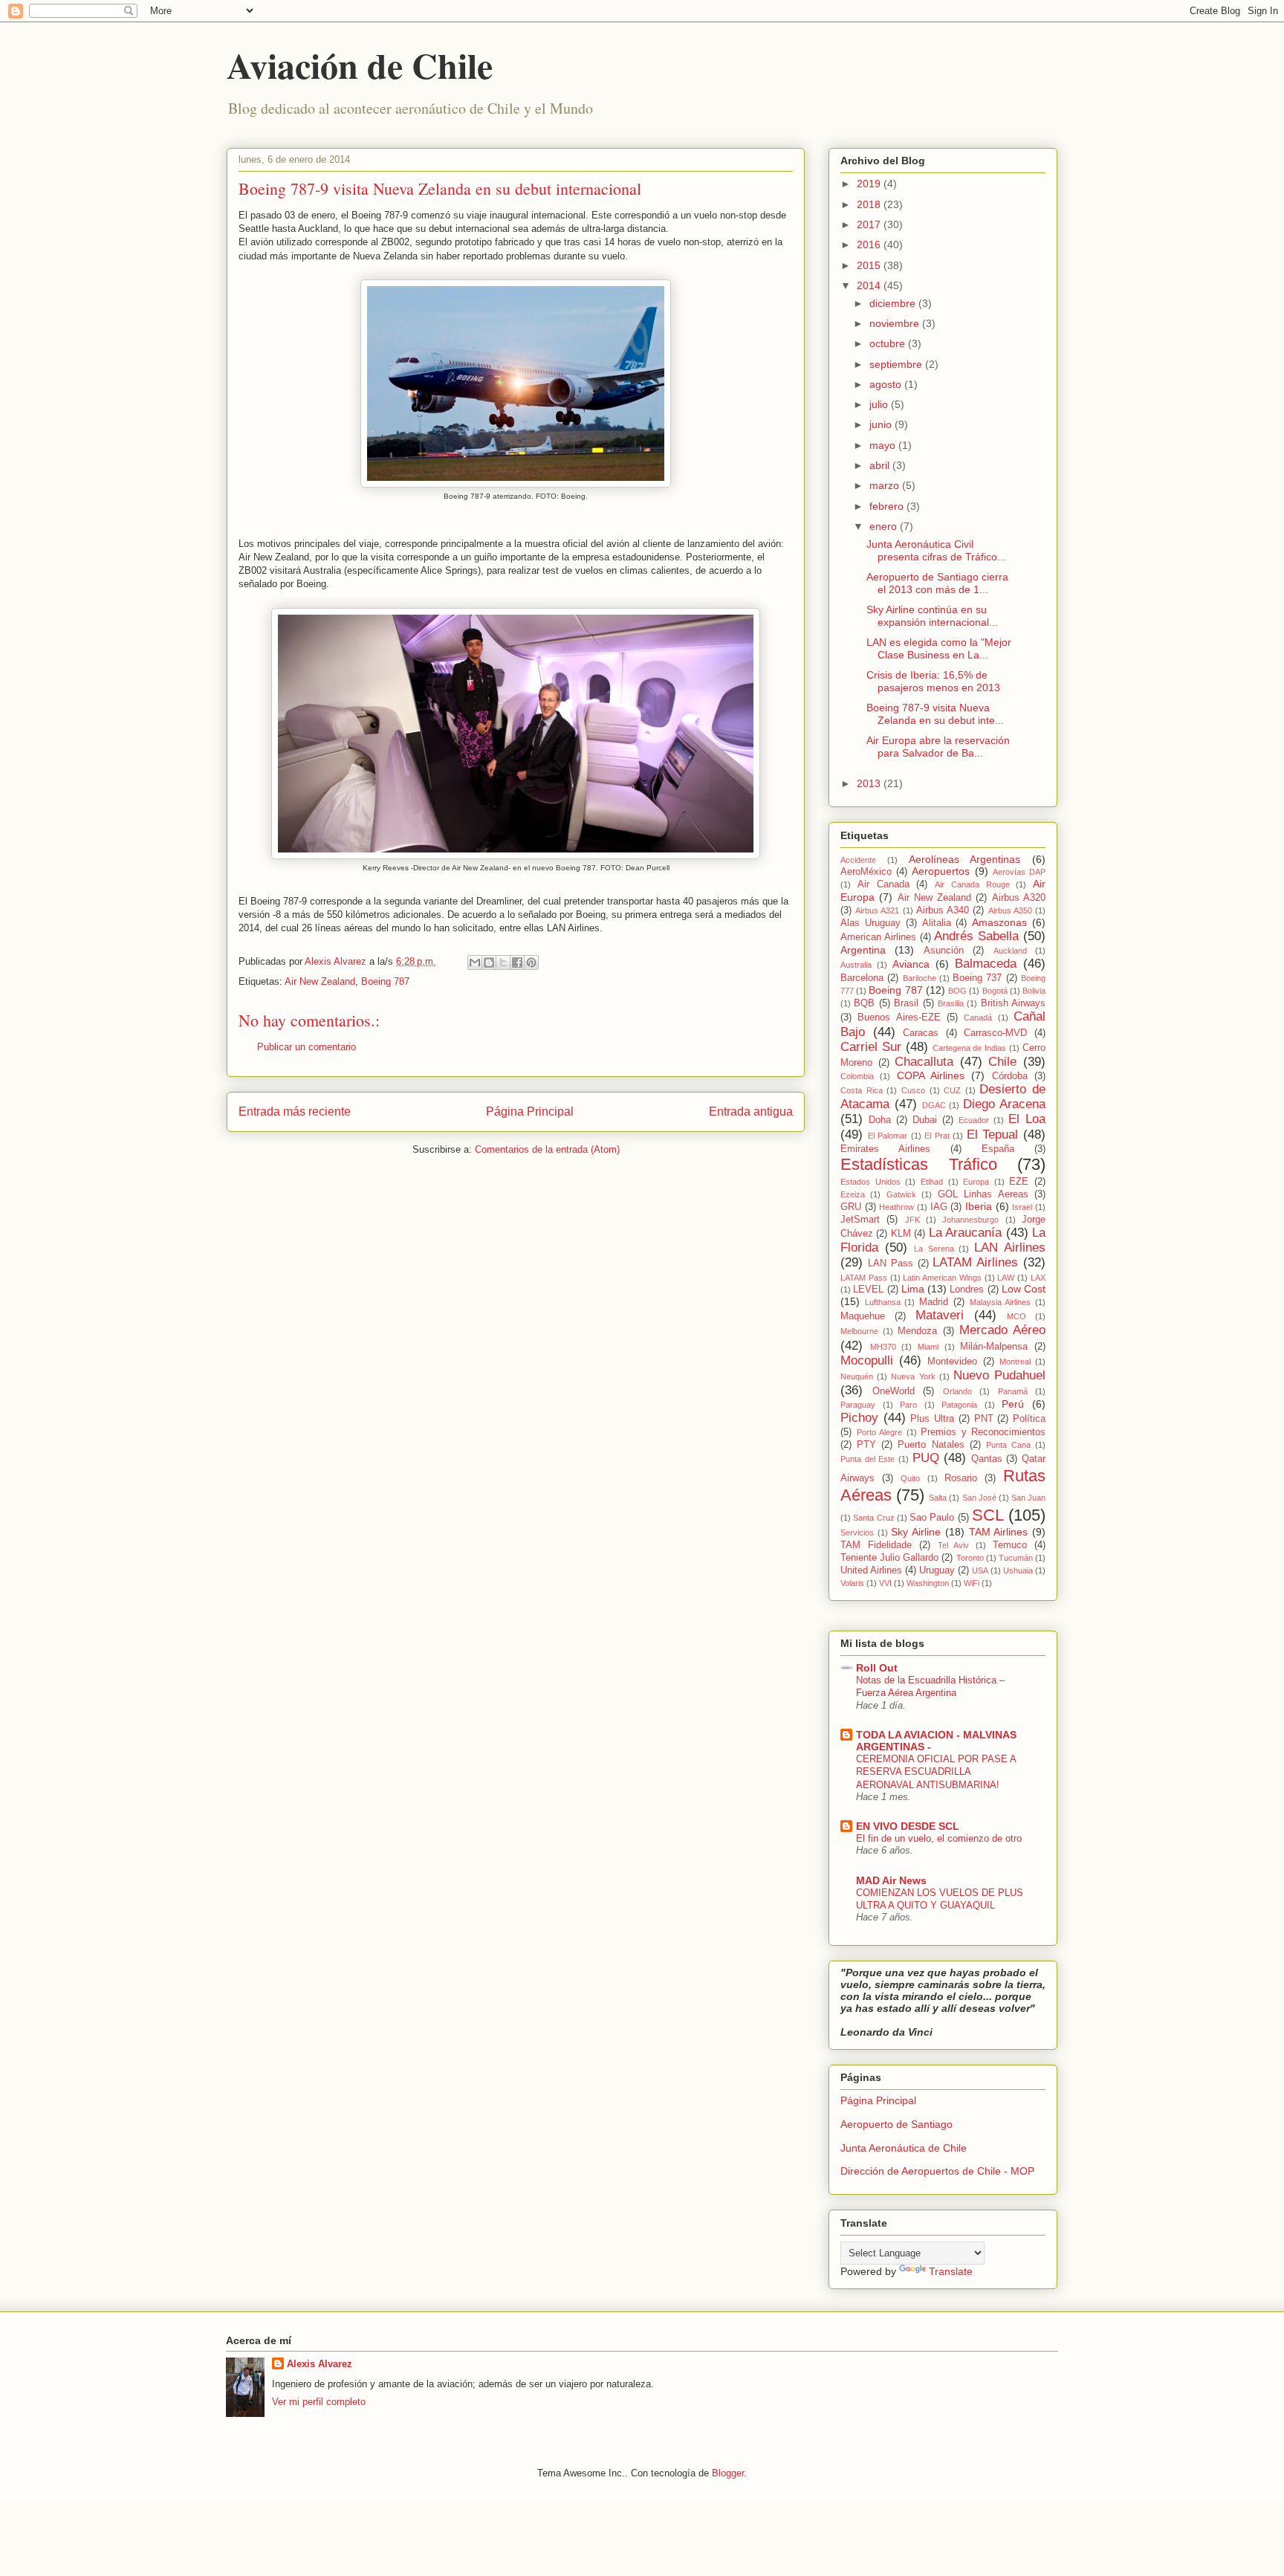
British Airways (1013, 1003)
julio (880, 404)
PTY (866, 1445)
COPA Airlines (931, 1075)
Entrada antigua (751, 1111)
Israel (1022, 1207)
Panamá (1013, 1391)
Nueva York (913, 1376)
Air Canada (883, 884)
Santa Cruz (873, 1518)
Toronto (970, 1558)
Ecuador (974, 1120)
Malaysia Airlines (1001, 1302)
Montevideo (952, 1362)
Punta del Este (868, 1459)
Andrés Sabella (976, 936)
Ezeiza (853, 1194)
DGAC (934, 1105)
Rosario (961, 1478)
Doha (880, 1120)
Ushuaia (1018, 1570)
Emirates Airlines (885, 1149)
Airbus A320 (1019, 898)
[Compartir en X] (503, 962)
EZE (1019, 1182)
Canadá (978, 1017)
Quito (910, 1478)
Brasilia (951, 1003)
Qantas (987, 1459)
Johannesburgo (970, 1220)
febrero (888, 506)
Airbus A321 (877, 910)
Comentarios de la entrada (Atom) (547, 1149)
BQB (864, 1003)
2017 (870, 224)
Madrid (934, 1302)
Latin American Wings (942, 1278)
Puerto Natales (931, 1445)
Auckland (1010, 951)
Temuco (1010, 1545)
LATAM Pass (864, 1278)
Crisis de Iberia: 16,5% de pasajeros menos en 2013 (933, 681)
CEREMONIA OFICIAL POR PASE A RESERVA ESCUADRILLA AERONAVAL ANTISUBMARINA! (936, 1772)
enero (885, 526)
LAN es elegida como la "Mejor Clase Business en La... (939, 648)
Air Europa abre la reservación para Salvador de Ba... (938, 747)
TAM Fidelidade (876, 1545)
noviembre (896, 323)
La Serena (934, 1249)
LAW (1006, 1278)
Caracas (921, 1033)
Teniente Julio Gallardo (889, 1558)
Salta (938, 1498)
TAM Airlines (999, 1532)
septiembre (897, 364)
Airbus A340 (943, 910)
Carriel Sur (871, 1047)
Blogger (728, 2473)
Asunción (944, 951)
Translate (951, 2271)
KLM (901, 1234)
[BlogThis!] (489, 962)
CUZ (952, 1090)
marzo (886, 485)
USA (980, 1570)
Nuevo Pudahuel (999, 1375)
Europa (976, 1182)
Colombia (857, 1076)
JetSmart (860, 1220)
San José (979, 1498)
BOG (957, 991)
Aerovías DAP (1019, 872)
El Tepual (993, 1135)
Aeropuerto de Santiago (896, 2124)
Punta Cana (1008, 1445)
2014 (870, 285)
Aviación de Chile (360, 65)
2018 (870, 204)
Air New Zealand (320, 981)
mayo (884, 445)
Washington (928, 1583)
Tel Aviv (954, 1545)
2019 (870, 184)
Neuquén (857, 1376)
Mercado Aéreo (1002, 1330)
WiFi (972, 1583)
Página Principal (530, 1111)
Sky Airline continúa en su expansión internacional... (932, 616)
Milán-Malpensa (994, 1347)
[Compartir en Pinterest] (531, 962)
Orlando (957, 1391)
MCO (1016, 1316)
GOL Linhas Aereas (983, 1194)
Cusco (913, 1090)
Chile (1002, 1062)
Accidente (858, 860)
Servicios (857, 1533)
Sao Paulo (932, 1518)
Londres (967, 1289)
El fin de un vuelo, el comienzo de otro (939, 1838)
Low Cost (1024, 1289)
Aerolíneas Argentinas (965, 859)
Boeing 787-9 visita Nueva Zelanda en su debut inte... (935, 714)
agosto (887, 384)
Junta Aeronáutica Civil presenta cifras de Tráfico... (936, 550)
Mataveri (940, 1315)
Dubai (925, 1120)
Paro (908, 1405)
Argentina (863, 950)
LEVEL (868, 1289)
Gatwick (901, 1194)
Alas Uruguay (870, 923)
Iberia (979, 1206)
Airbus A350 (1010, 910)
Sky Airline (916, 1532)
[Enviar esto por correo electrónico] (475, 962)
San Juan (1028, 1498)
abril (881, 465)
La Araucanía (965, 1233)
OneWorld (894, 1391)
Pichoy (859, 1418)
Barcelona (862, 978)
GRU (851, 1207)
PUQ (926, 1458)
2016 (870, 245)
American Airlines (878, 937)
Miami (928, 1347)
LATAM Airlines (975, 1262)
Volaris (852, 1583)
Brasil (906, 1003)
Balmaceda (986, 964)
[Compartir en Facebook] (517, 962)
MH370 (883, 1347)
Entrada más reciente (295, 1111)
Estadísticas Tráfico (919, 1164)
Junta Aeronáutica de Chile (904, 2148)
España (998, 1149)
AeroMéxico (866, 872)
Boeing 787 (385, 981)
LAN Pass (891, 1263)
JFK (912, 1220)
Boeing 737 (977, 978)
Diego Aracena (1004, 1104)
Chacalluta (924, 1062)
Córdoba (1010, 1076)
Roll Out (877, 1668)
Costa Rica (862, 1090)
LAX (1038, 1278)
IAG (939, 1207)
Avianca (911, 964)
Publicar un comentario (307, 1047)
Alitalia (937, 923)
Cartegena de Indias (970, 1048)
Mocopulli (867, 1360)
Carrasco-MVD (995, 1033)
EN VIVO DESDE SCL (908, 1826)
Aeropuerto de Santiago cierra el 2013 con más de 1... (937, 583)
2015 (870, 265)
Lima (913, 1289)
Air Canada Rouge (972, 884)
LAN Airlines (1010, 1247)
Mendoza (917, 1331)
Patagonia (959, 1405)
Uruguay (937, 1570)
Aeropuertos (941, 871)
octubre (889, 343)
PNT (984, 1419)
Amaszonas (999, 922)
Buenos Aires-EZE (899, 1017)
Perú (1013, 1404)
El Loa (1027, 1119)
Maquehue (863, 1316)
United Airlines (871, 1570)
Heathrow (896, 1207)
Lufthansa (883, 1302)
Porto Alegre (880, 1432)
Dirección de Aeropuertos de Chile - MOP (937, 2171)
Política (1029, 1419)
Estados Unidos (870, 1182)
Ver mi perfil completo (319, 2402)
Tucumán (1016, 1558)
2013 (870, 783)
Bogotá (995, 991)
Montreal (1015, 1362)
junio (882, 424)
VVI (885, 1583)
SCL (988, 1515)
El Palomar (888, 1136)
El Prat (937, 1136)
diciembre (894, 303)
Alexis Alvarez (320, 2364)
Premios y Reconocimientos (983, 1432)
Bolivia (1034, 991)
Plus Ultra (932, 1419)
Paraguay (858, 1405)
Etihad (932, 1182)
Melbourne (859, 1331)
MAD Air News (891, 1880)
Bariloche (920, 978)
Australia (856, 965)
